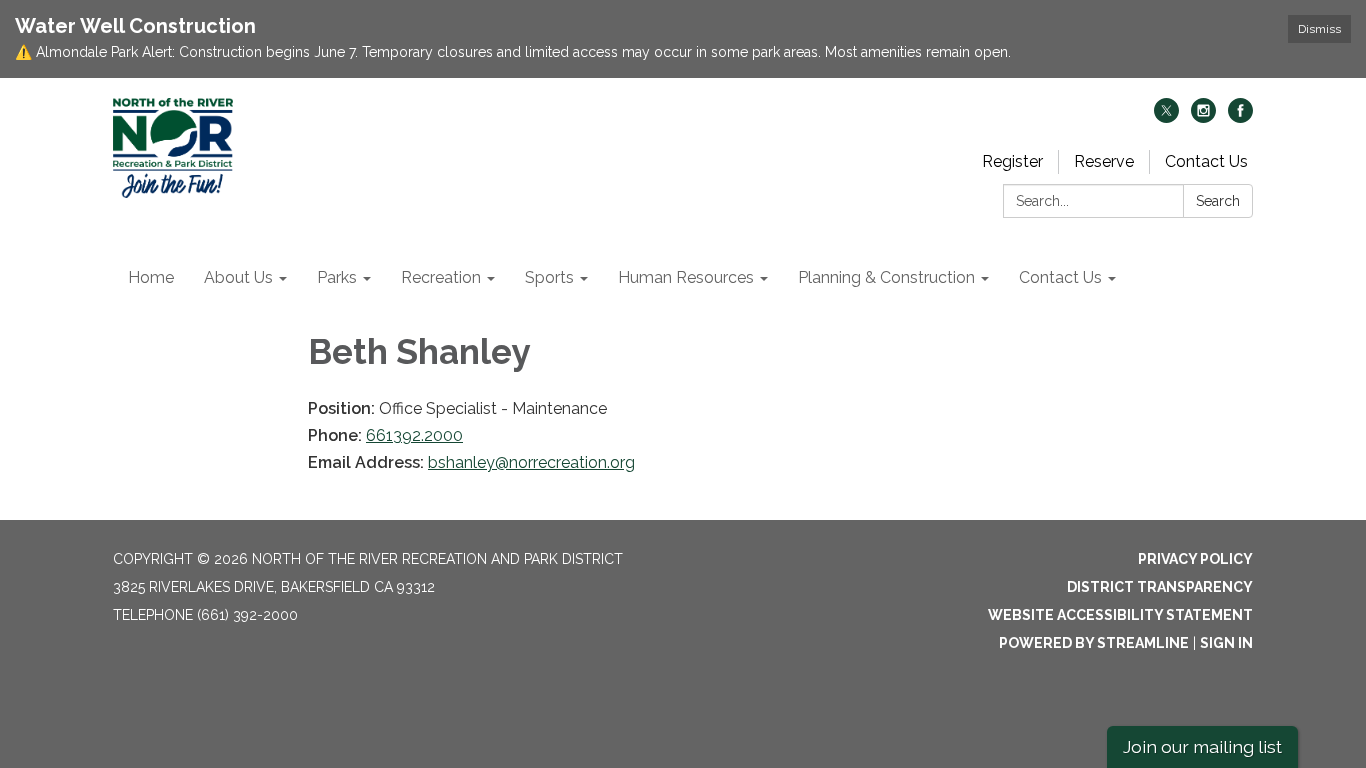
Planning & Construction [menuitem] (886, 277)
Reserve (1104, 161)
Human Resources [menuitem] (686, 277)
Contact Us (1206, 161)
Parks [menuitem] (337, 277)
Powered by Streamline (1094, 643)
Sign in (1226, 643)
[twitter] (1166, 117)
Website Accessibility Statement (1120, 615)
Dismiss (1319, 29)
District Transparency (1160, 587)
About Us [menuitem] (238, 277)
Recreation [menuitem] (441, 277)
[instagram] (1203, 117)
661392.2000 (414, 435)
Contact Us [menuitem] (1060, 277)
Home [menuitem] (151, 277)
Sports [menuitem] (549, 277)
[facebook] (1240, 117)
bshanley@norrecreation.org (531, 462)
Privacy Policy (1195, 559)
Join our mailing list (1202, 746)
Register (1012, 161)
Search (1218, 201)
